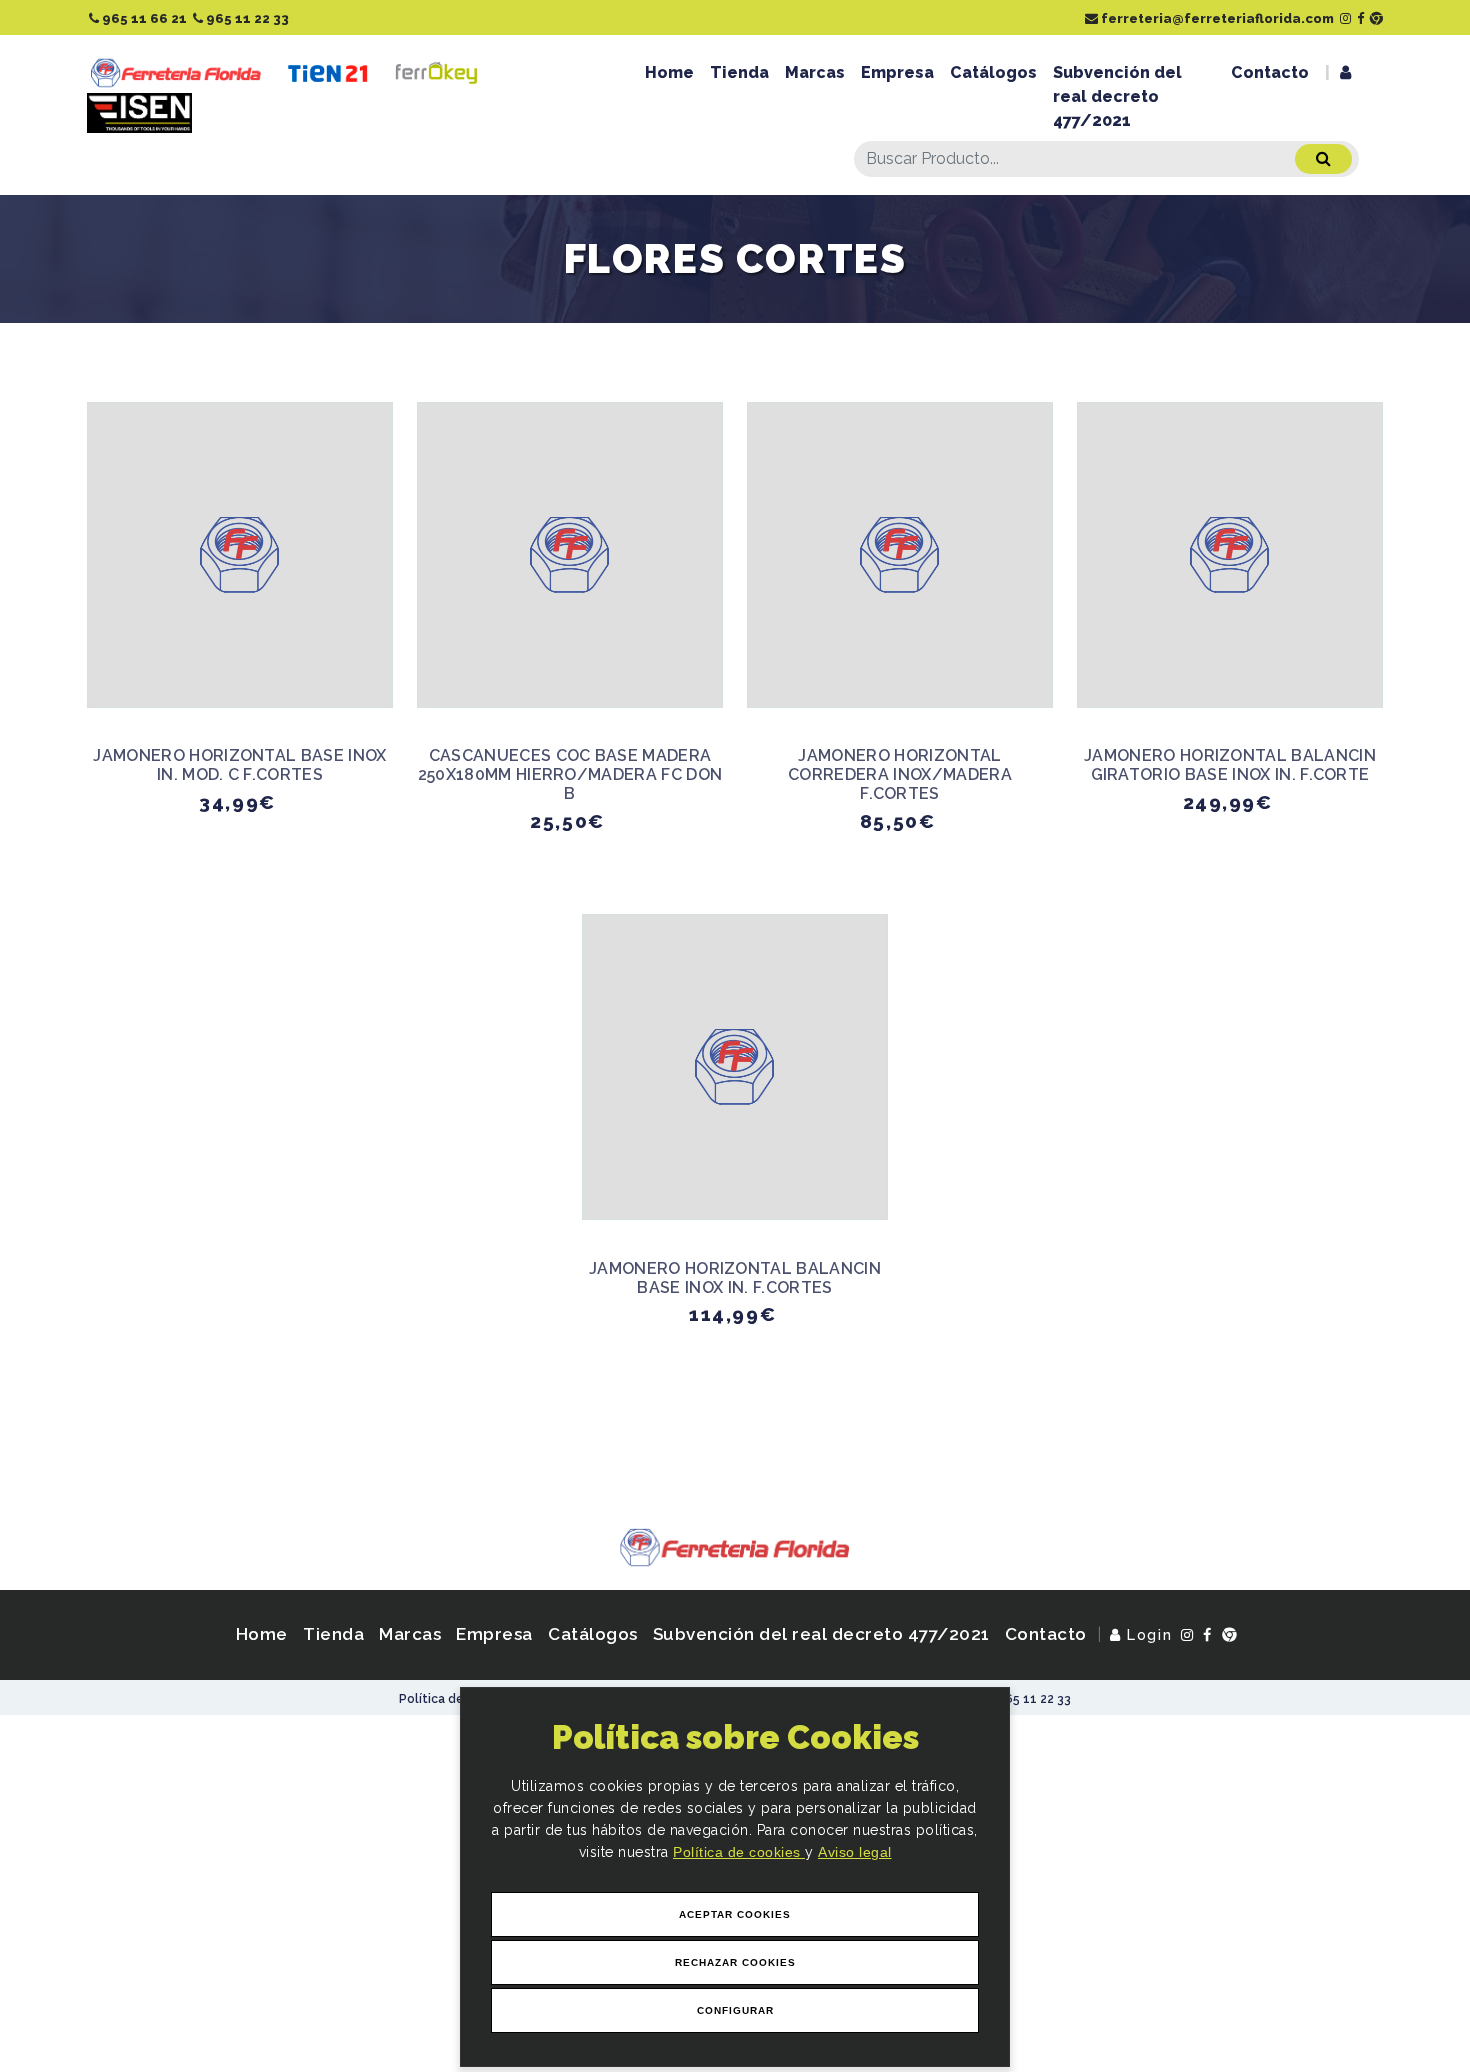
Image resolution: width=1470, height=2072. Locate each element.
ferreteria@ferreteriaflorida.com (1216, 18)
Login (1147, 1634)
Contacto (1270, 72)
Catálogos (993, 72)
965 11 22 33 (246, 18)
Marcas (815, 72)
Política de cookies (739, 1852)
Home (669, 72)
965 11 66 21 (143, 18)
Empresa (897, 72)
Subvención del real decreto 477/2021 (1117, 96)
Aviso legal (855, 1852)
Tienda (739, 72)
